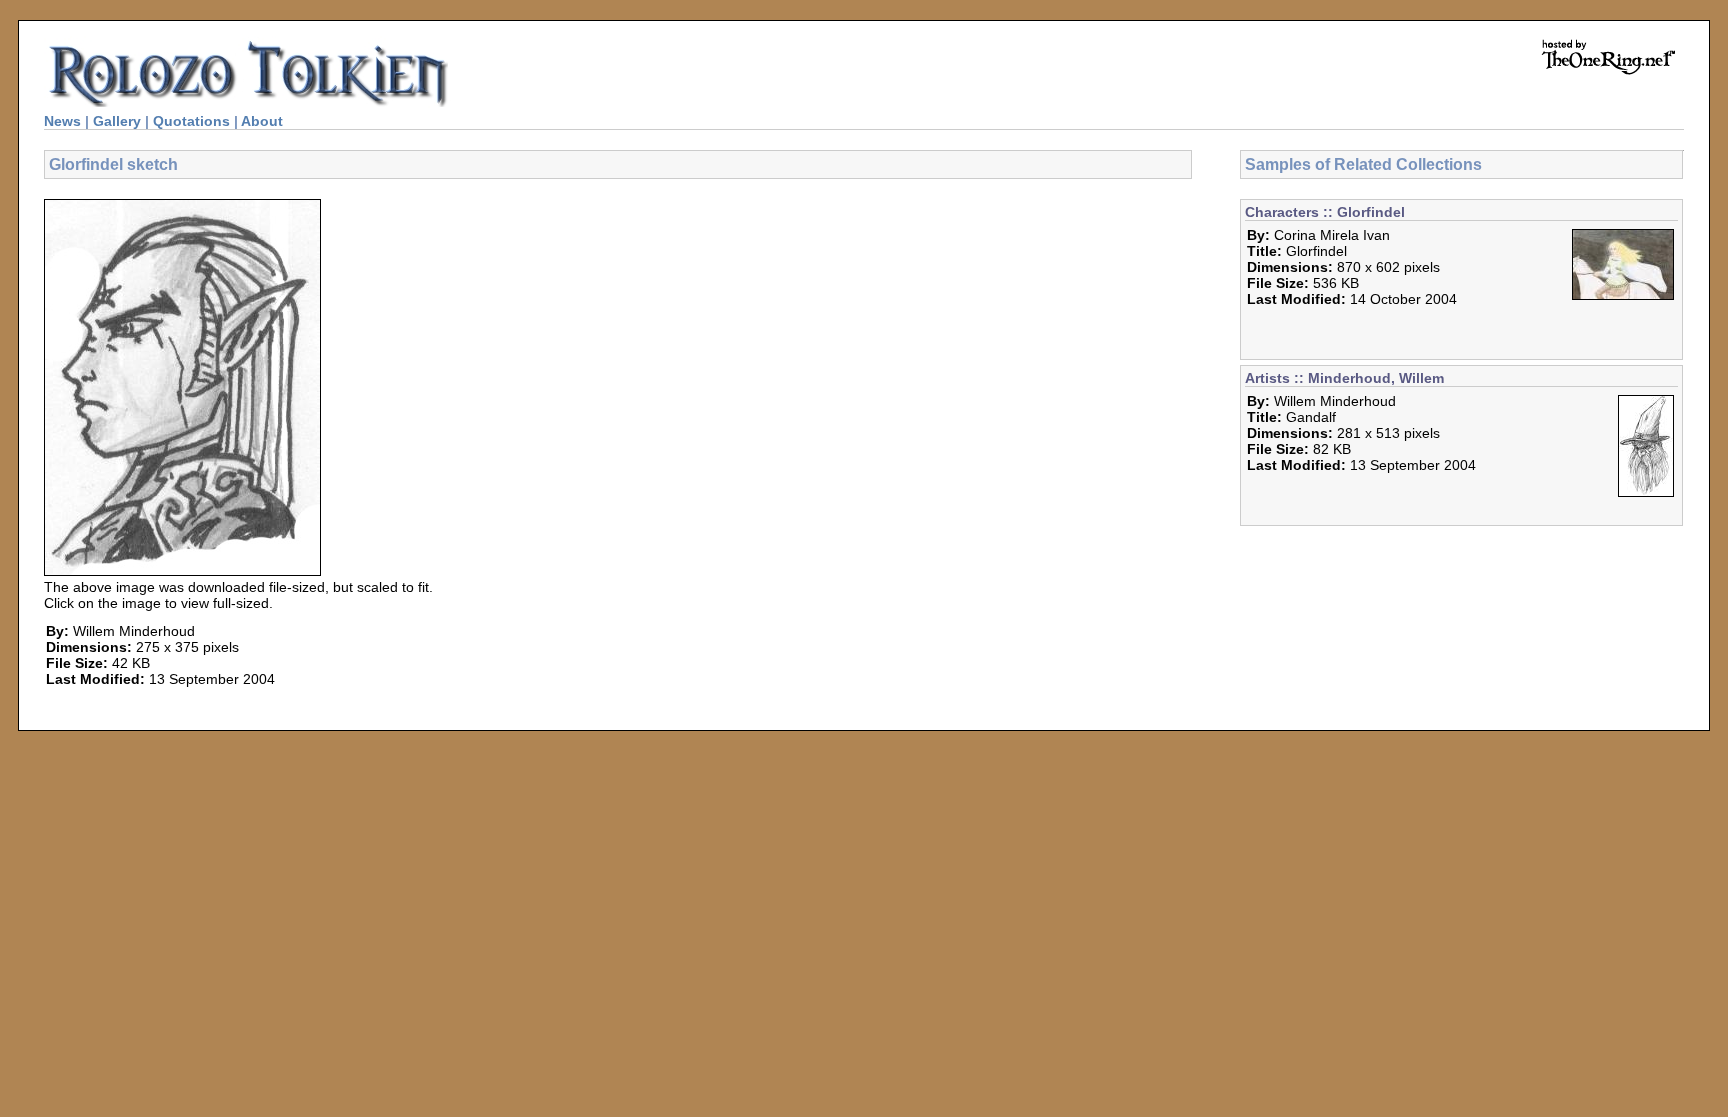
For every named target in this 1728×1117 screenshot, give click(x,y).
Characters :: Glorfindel (1325, 212)
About (262, 121)
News (62, 121)
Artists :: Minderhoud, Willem (1344, 378)
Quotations (191, 121)
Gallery (117, 121)
